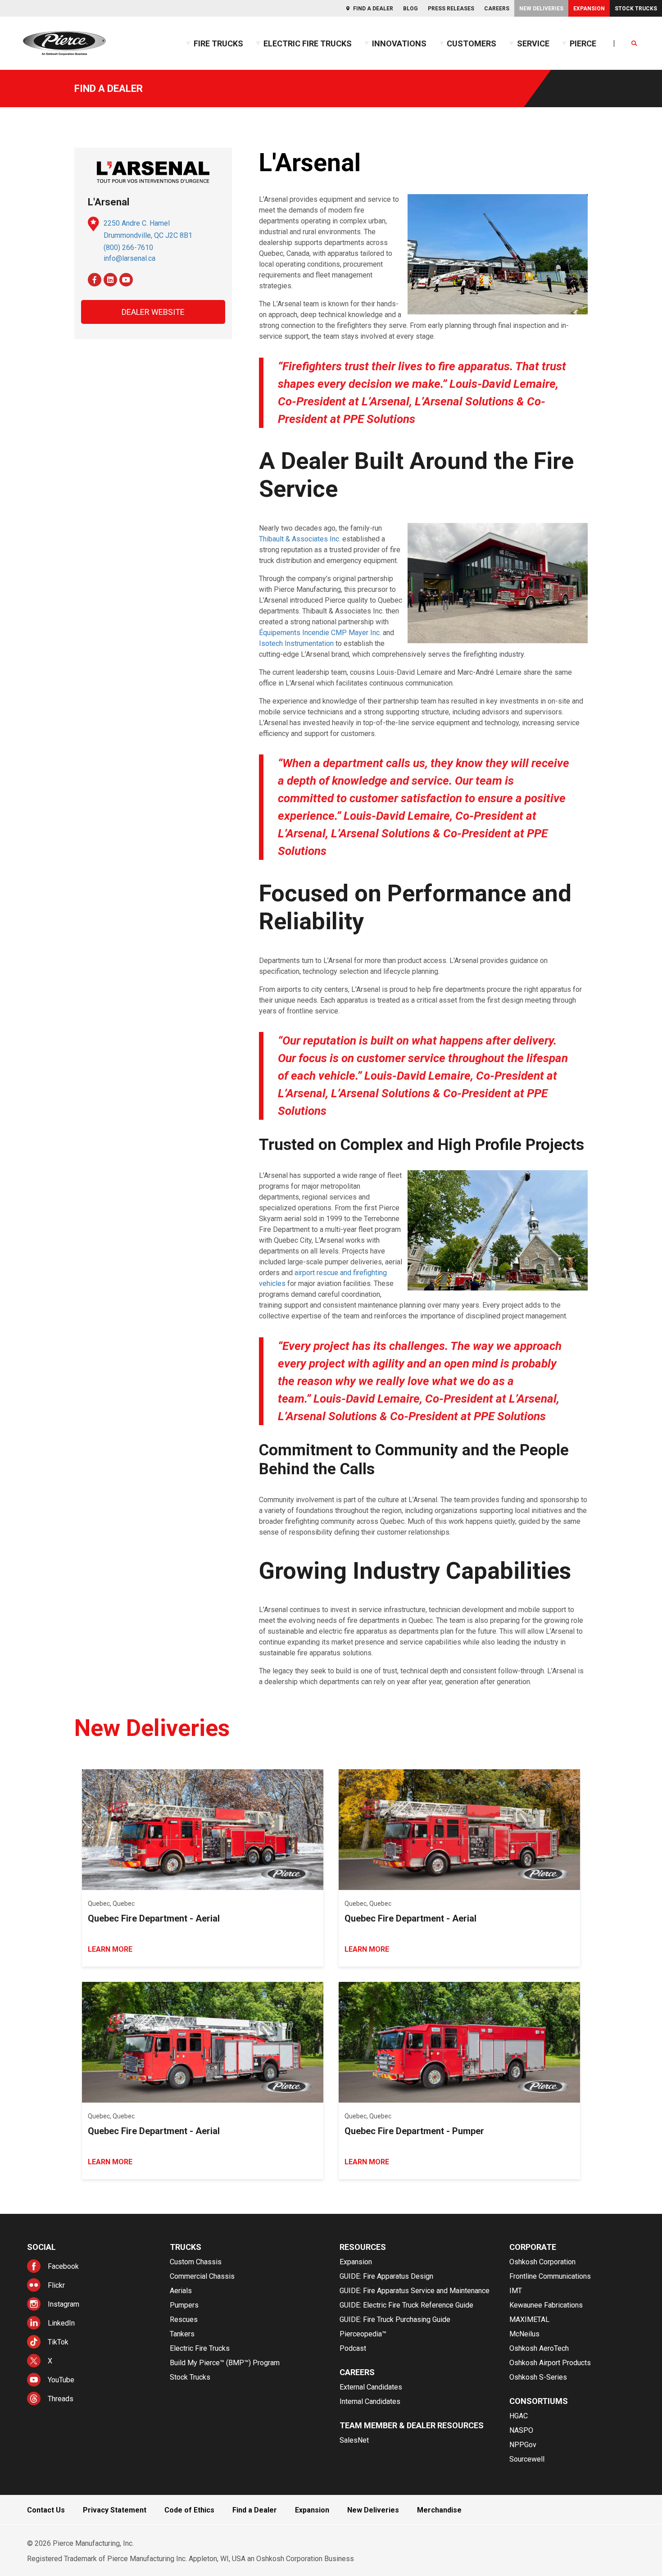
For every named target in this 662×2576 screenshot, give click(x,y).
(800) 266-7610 (128, 248)
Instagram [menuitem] (63, 2304)
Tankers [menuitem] (182, 2334)
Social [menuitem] (41, 2247)
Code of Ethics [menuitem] (189, 2510)
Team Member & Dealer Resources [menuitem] (412, 2425)
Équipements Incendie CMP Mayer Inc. (320, 633)
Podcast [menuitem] (353, 2348)
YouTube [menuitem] (61, 2380)
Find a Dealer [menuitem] (373, 9)
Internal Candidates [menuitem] (370, 2401)
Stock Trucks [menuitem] (636, 9)
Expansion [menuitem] (589, 9)
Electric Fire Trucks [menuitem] (308, 43)
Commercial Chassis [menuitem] (202, 2276)
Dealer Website (153, 312)
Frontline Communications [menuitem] (550, 2276)
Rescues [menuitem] (184, 2319)
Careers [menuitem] (497, 9)
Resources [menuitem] (363, 2247)
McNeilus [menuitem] (524, 2334)
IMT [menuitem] (516, 2291)
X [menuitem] (50, 2361)
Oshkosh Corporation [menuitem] (542, 2262)
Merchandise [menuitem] (439, 2510)
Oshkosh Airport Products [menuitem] (550, 2363)
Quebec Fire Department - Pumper (414, 2131)
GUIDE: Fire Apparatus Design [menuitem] (386, 2276)
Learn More (110, 1949)
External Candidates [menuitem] (371, 2387)
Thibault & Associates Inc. (300, 539)
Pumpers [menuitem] (184, 2305)
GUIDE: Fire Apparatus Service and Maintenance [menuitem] (415, 2291)
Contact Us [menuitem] (46, 2510)
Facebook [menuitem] (63, 2266)
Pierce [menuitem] (583, 43)
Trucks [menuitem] (186, 2247)
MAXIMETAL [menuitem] (529, 2319)
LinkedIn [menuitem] (61, 2323)
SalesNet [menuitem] (354, 2440)
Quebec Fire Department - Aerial (154, 1918)
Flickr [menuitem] (56, 2285)
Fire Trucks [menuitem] (218, 43)
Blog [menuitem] (410, 9)
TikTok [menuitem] (58, 2342)
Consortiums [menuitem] (539, 2401)
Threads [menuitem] (61, 2399)
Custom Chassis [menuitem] (196, 2262)
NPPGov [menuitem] (523, 2445)
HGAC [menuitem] (519, 2416)
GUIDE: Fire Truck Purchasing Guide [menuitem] (395, 2319)
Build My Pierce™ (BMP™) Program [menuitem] (225, 2363)
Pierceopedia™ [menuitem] (363, 2334)
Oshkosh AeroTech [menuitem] (539, 2348)
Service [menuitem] (533, 43)
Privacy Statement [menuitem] (115, 2510)
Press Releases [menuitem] (451, 9)
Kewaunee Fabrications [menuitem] (546, 2305)
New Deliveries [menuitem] (541, 9)
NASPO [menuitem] (521, 2430)
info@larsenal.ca (129, 258)
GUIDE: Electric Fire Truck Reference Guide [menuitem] (406, 2305)
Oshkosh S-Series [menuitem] (538, 2377)
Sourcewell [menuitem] (527, 2459)
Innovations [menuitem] (399, 43)
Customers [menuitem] (472, 43)
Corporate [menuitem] (533, 2247)
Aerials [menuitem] (181, 2291)
